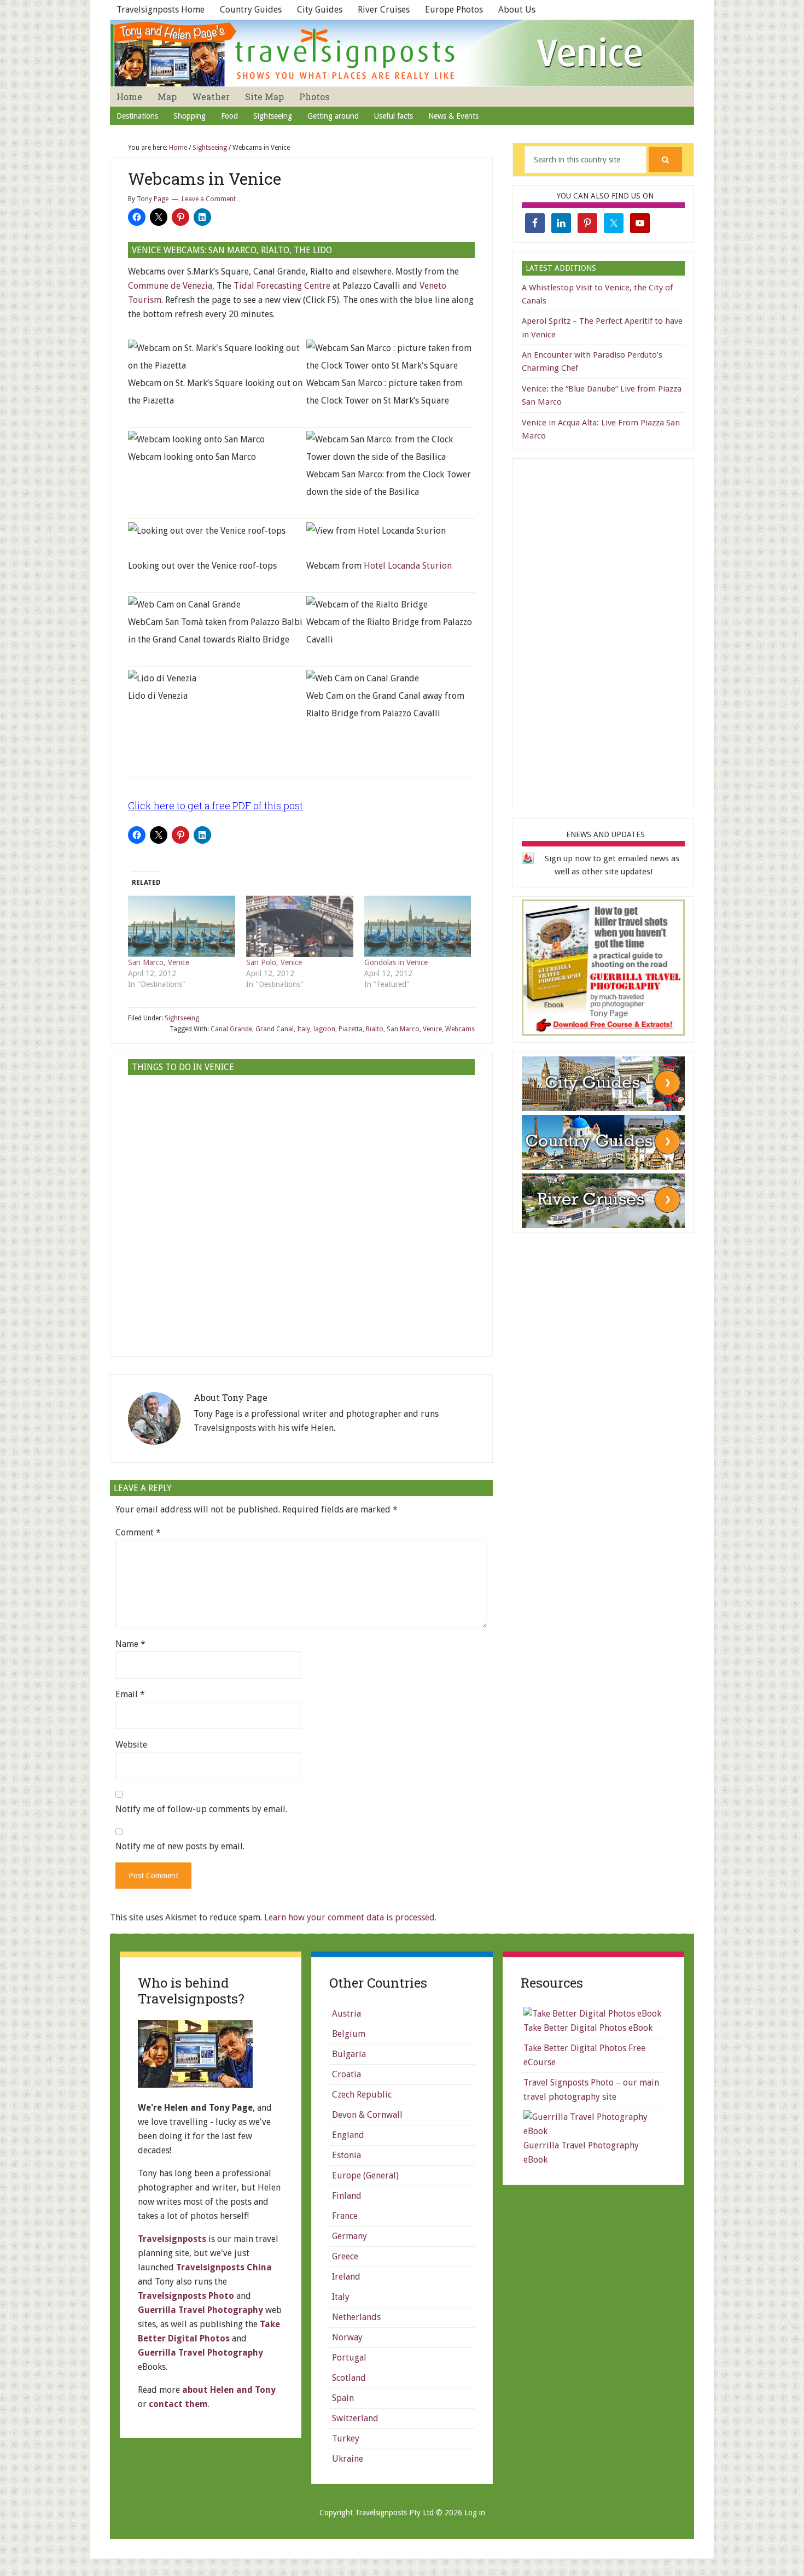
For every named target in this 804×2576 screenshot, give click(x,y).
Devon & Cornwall (367, 2115)
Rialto (375, 1029)
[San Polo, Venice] (300, 926)
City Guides (320, 10)
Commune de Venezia (170, 286)
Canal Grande (231, 1029)
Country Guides (251, 10)
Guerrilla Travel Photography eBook (581, 2152)
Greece (345, 2256)
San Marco (403, 1029)
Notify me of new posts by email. (180, 1846)
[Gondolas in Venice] (418, 926)
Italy (304, 1029)
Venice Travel (402, 53)
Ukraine (348, 2459)
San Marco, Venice (159, 962)
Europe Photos (454, 10)
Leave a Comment (209, 199)
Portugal (349, 2358)
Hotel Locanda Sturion (408, 566)
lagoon (324, 1029)
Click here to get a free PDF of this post (215, 805)
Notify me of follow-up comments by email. (201, 1809)
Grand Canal (275, 1029)
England (348, 2135)
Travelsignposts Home (161, 10)
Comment (138, 1532)
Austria (346, 2014)
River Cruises (384, 10)
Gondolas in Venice (396, 962)
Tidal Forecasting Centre (282, 286)
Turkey (346, 2438)
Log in (475, 2513)
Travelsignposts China (224, 2267)
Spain (343, 2398)
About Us (517, 10)
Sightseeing (182, 1018)
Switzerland (355, 2418)
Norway (347, 2337)
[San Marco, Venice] (182, 926)
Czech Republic (362, 2095)
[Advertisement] (301, 1262)
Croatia (346, 2074)
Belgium (349, 2034)
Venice (432, 1029)
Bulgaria (349, 2054)
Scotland (349, 2378)
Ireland (346, 2277)
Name (130, 1644)
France (345, 2216)
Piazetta (351, 1029)
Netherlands (356, 2317)
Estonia (346, 2155)
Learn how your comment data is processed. (350, 1917)
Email (130, 1694)
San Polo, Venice (274, 962)
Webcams (460, 1029)
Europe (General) (365, 2175)
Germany (349, 2236)
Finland (347, 2196)
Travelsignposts (172, 2239)
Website (131, 1745)
